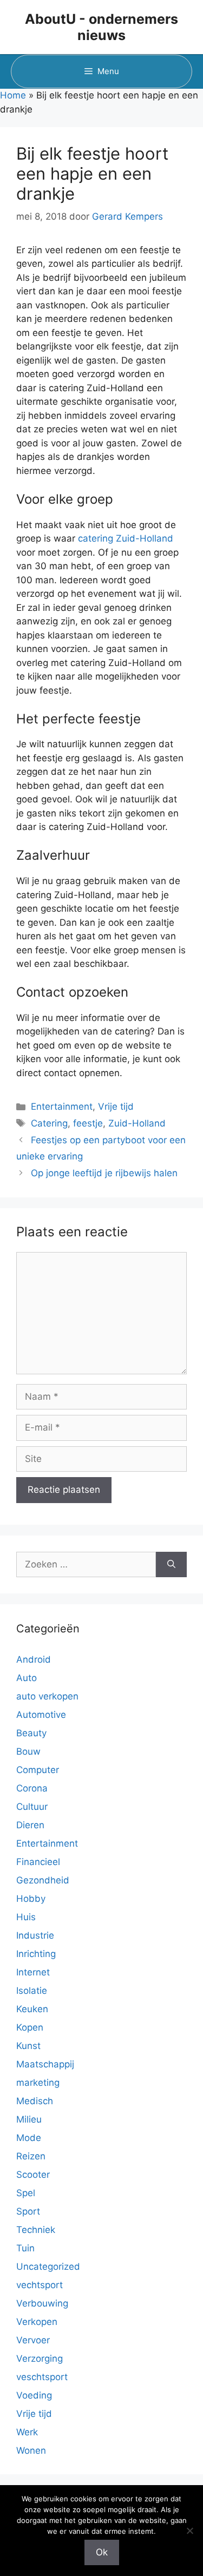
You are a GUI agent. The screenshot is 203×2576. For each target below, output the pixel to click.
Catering (49, 1123)
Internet (33, 1972)
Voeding (34, 2395)
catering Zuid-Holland (126, 538)
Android (34, 1659)
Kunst (28, 2046)
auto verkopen (47, 1696)
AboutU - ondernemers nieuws (101, 27)
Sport (28, 2211)
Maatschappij (45, 2064)
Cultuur (32, 1807)
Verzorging (40, 2358)
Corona (32, 1788)
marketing (38, 2083)
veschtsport (42, 2377)
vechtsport (40, 2285)
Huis (26, 1917)
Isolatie (32, 1991)
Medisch (35, 2101)
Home (13, 95)
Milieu (29, 2119)
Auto (27, 1678)
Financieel (38, 1862)
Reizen (31, 2156)
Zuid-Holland (137, 1123)
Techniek (36, 2230)
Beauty (31, 1733)
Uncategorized (48, 2267)
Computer (38, 1770)
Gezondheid (43, 1880)
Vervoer (33, 2340)
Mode (29, 2138)
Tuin (25, 2248)
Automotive (41, 1715)
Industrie (35, 1935)
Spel (26, 2193)
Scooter (33, 2175)
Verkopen (37, 2322)
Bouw (28, 1751)
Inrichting (36, 1954)
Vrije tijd (116, 1106)
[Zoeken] (171, 1565)
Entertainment (62, 1106)
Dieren (30, 1825)
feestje (88, 1123)
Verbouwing (42, 2303)
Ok (102, 2552)
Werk (27, 2432)
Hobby (31, 1899)
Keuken (32, 2009)
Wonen (31, 2450)
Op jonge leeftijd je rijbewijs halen (104, 1173)
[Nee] (189, 2531)
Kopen (30, 2027)
